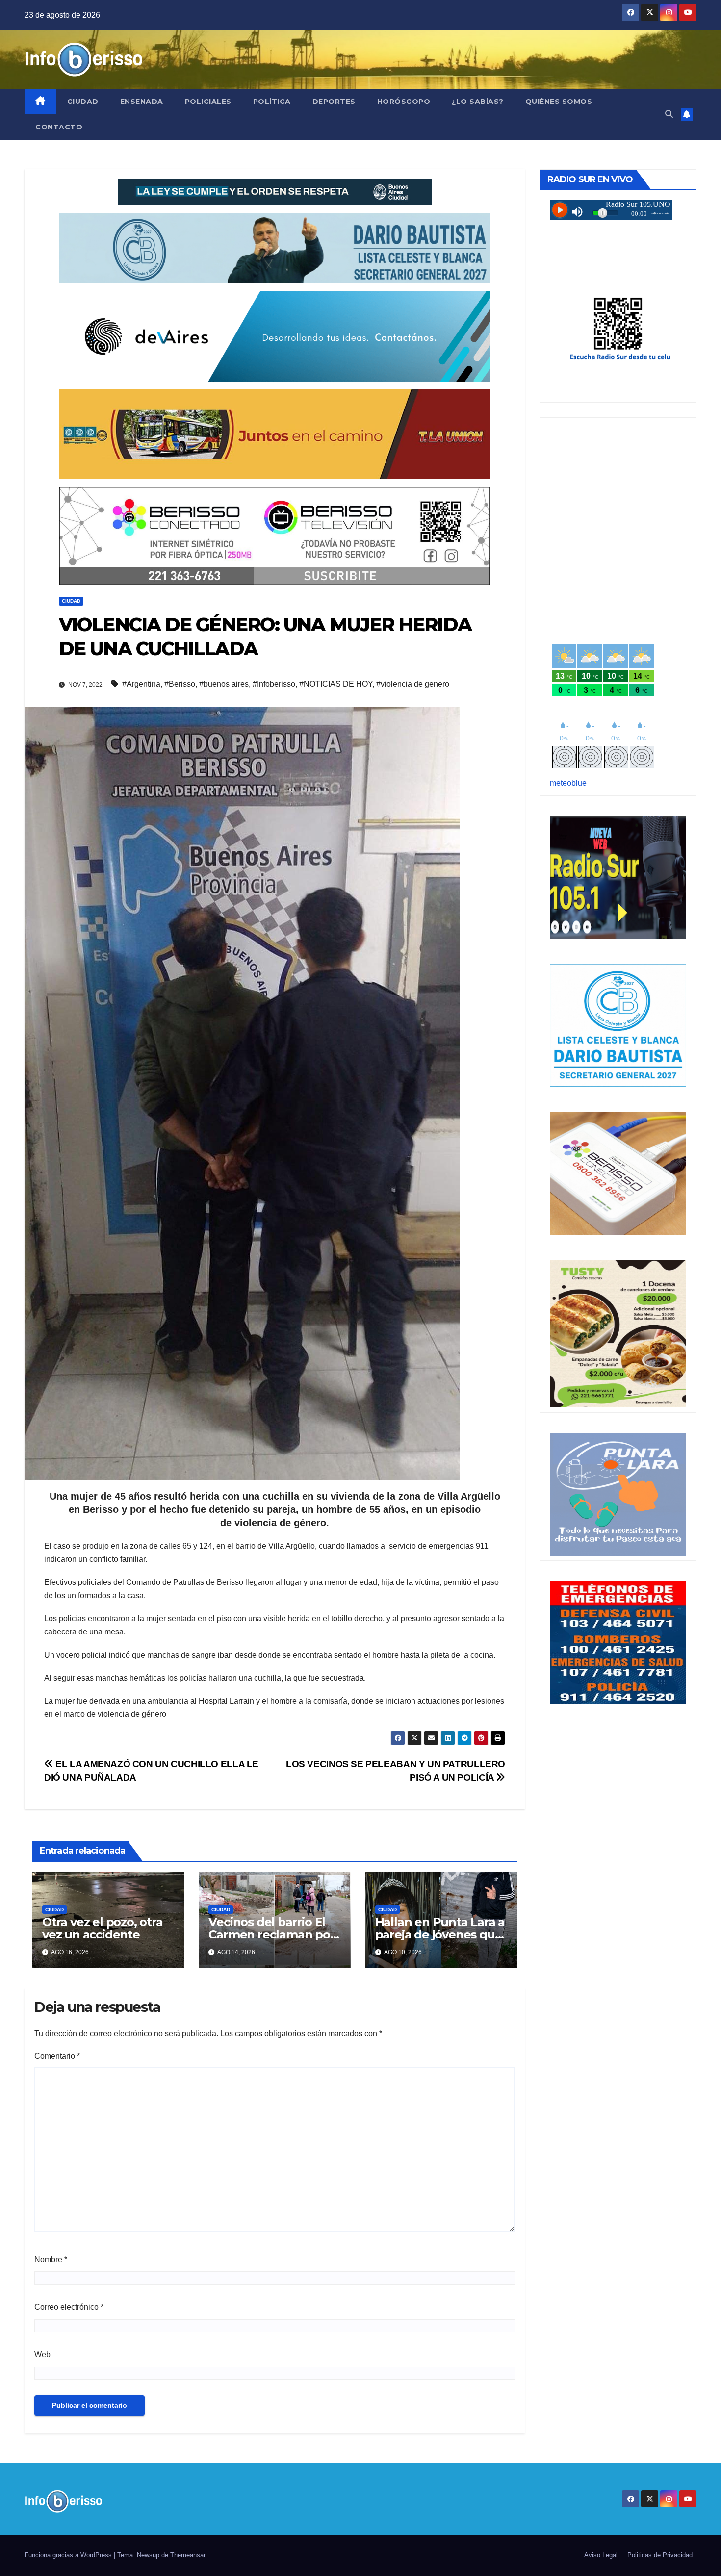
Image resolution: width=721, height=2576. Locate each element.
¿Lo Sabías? (478, 102)
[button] (669, 114)
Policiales (208, 102)
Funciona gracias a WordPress (69, 2555)
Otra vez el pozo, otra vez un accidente (103, 1928)
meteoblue (568, 783)
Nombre (51, 2259)
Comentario (57, 2056)
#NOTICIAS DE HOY (336, 684)
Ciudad (83, 102)
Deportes (334, 102)
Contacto (59, 127)
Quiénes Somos (559, 102)
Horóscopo (404, 102)
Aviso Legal (601, 2555)
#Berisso (180, 684)
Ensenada (142, 102)
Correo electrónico (69, 2307)
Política (272, 102)
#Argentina (141, 684)
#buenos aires (224, 684)
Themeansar (188, 2555)
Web (42, 2355)
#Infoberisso (274, 684)
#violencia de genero (413, 684)
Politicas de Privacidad (660, 2555)
